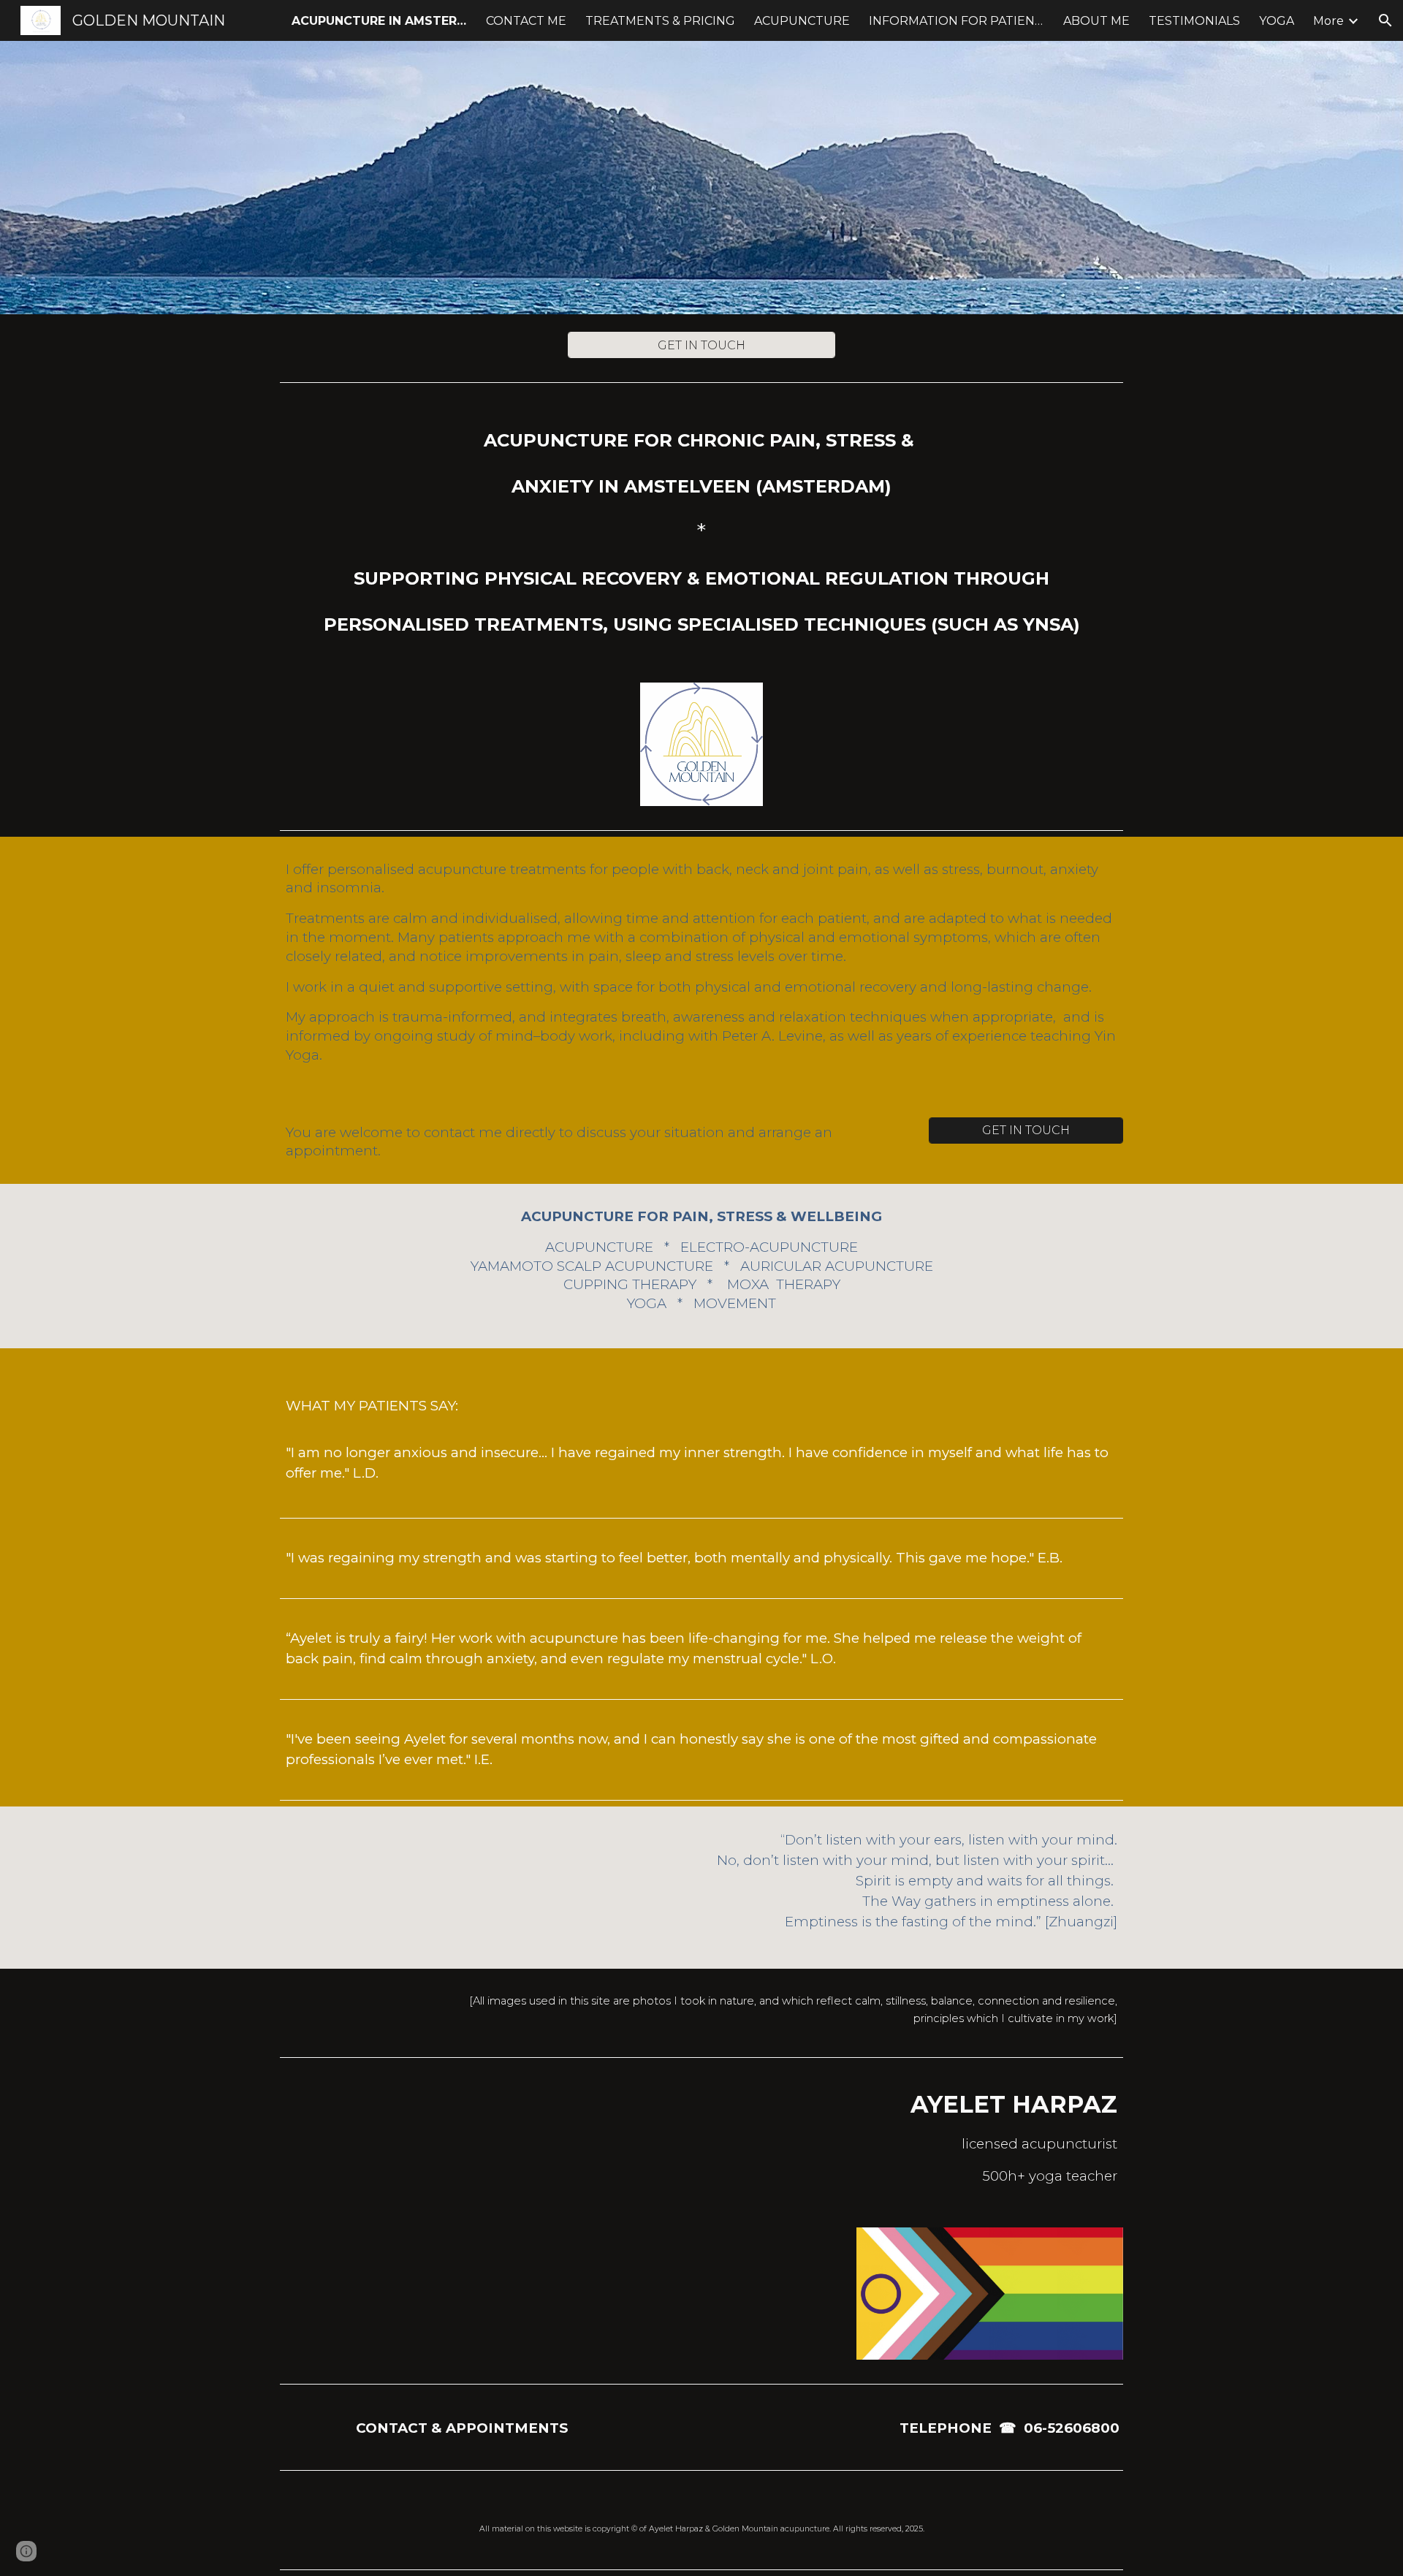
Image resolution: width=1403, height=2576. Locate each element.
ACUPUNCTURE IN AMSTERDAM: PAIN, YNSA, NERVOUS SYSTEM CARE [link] (379, 21)
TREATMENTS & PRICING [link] (660, 21)
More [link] (1328, 21)
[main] (701, 527)
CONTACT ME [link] (526, 21)
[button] (1385, 20)
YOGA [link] (1277, 21)
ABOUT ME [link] (1096, 21)
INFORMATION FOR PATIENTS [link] (957, 21)
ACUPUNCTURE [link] (802, 21)
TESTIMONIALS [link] (1194, 21)
